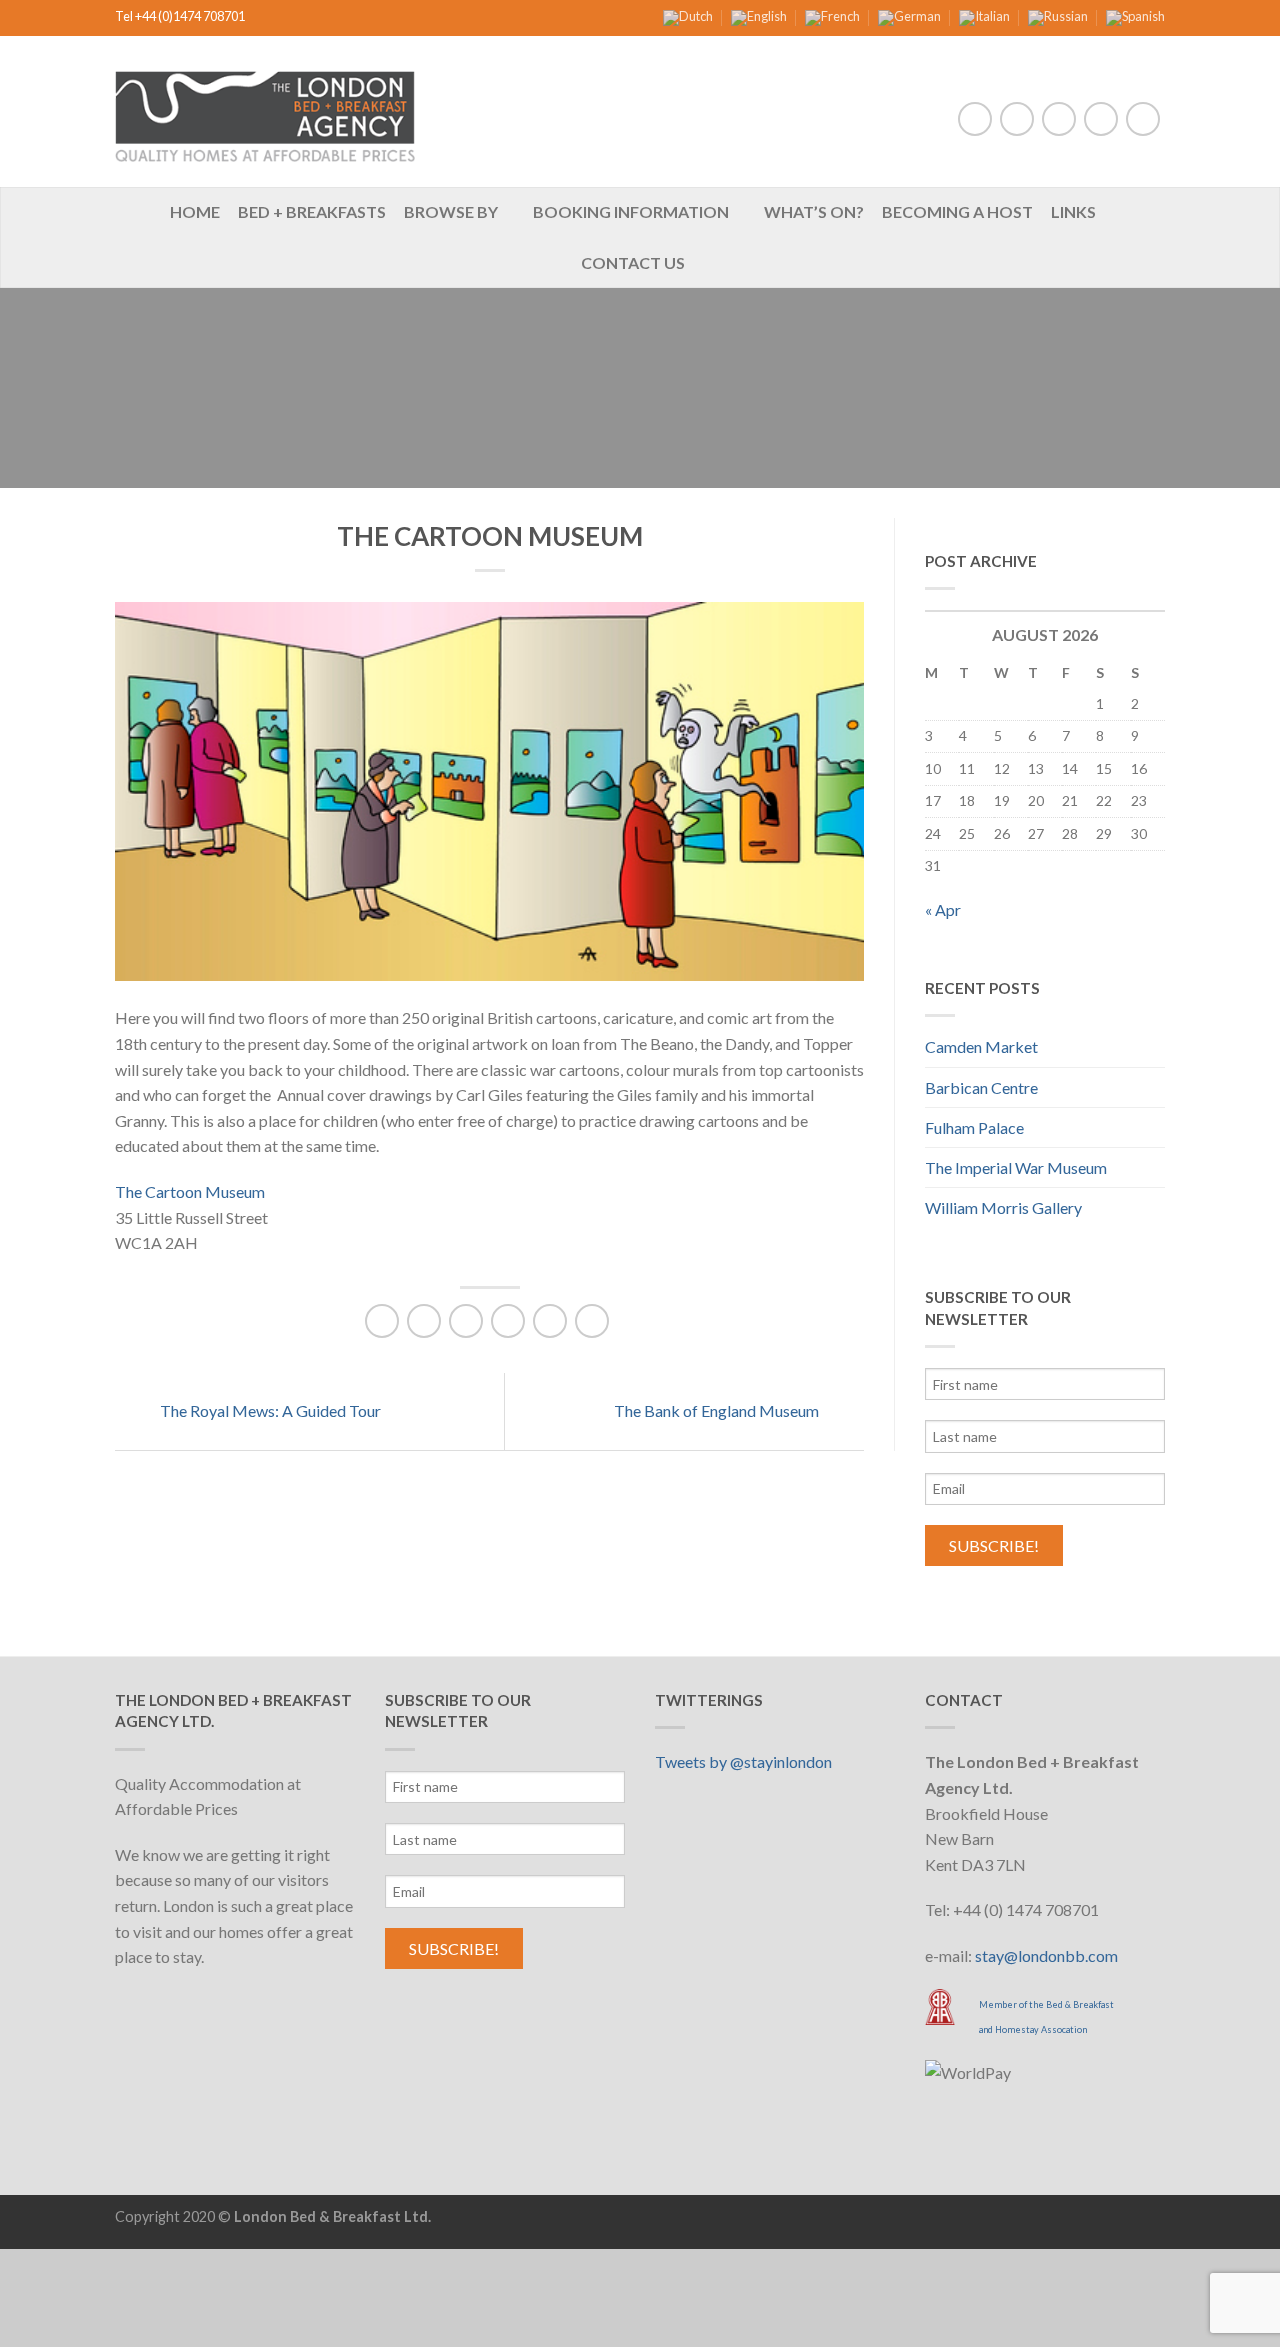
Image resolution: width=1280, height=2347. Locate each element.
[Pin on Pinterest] (508, 1321)
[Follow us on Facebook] (975, 119)
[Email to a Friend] (466, 1321)
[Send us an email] (1059, 119)
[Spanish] (1135, 16)
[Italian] (984, 16)
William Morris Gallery (1003, 1207)
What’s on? (814, 211)
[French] (832, 16)
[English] (759, 16)
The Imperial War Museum (1016, 1167)
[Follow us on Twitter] (1017, 119)
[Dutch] (688, 16)
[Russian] (1058, 16)
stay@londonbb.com (1046, 1955)
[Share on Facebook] (382, 1321)
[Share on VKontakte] (592, 1321)
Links (1073, 211)
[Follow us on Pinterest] (1101, 119)
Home (195, 211)
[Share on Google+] (550, 1321)
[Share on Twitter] (424, 1321)
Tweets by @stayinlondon (743, 1761)
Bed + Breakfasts (312, 211)
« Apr (943, 909)
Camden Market (981, 1046)
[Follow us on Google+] (1143, 119)
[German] (909, 16)
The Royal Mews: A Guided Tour (269, 1410)
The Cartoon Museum (190, 1191)
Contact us (633, 262)
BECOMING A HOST (957, 211)
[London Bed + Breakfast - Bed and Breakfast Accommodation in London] (265, 111)
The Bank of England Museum (718, 1410)
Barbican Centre (981, 1087)
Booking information (631, 211)
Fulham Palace (974, 1127)
